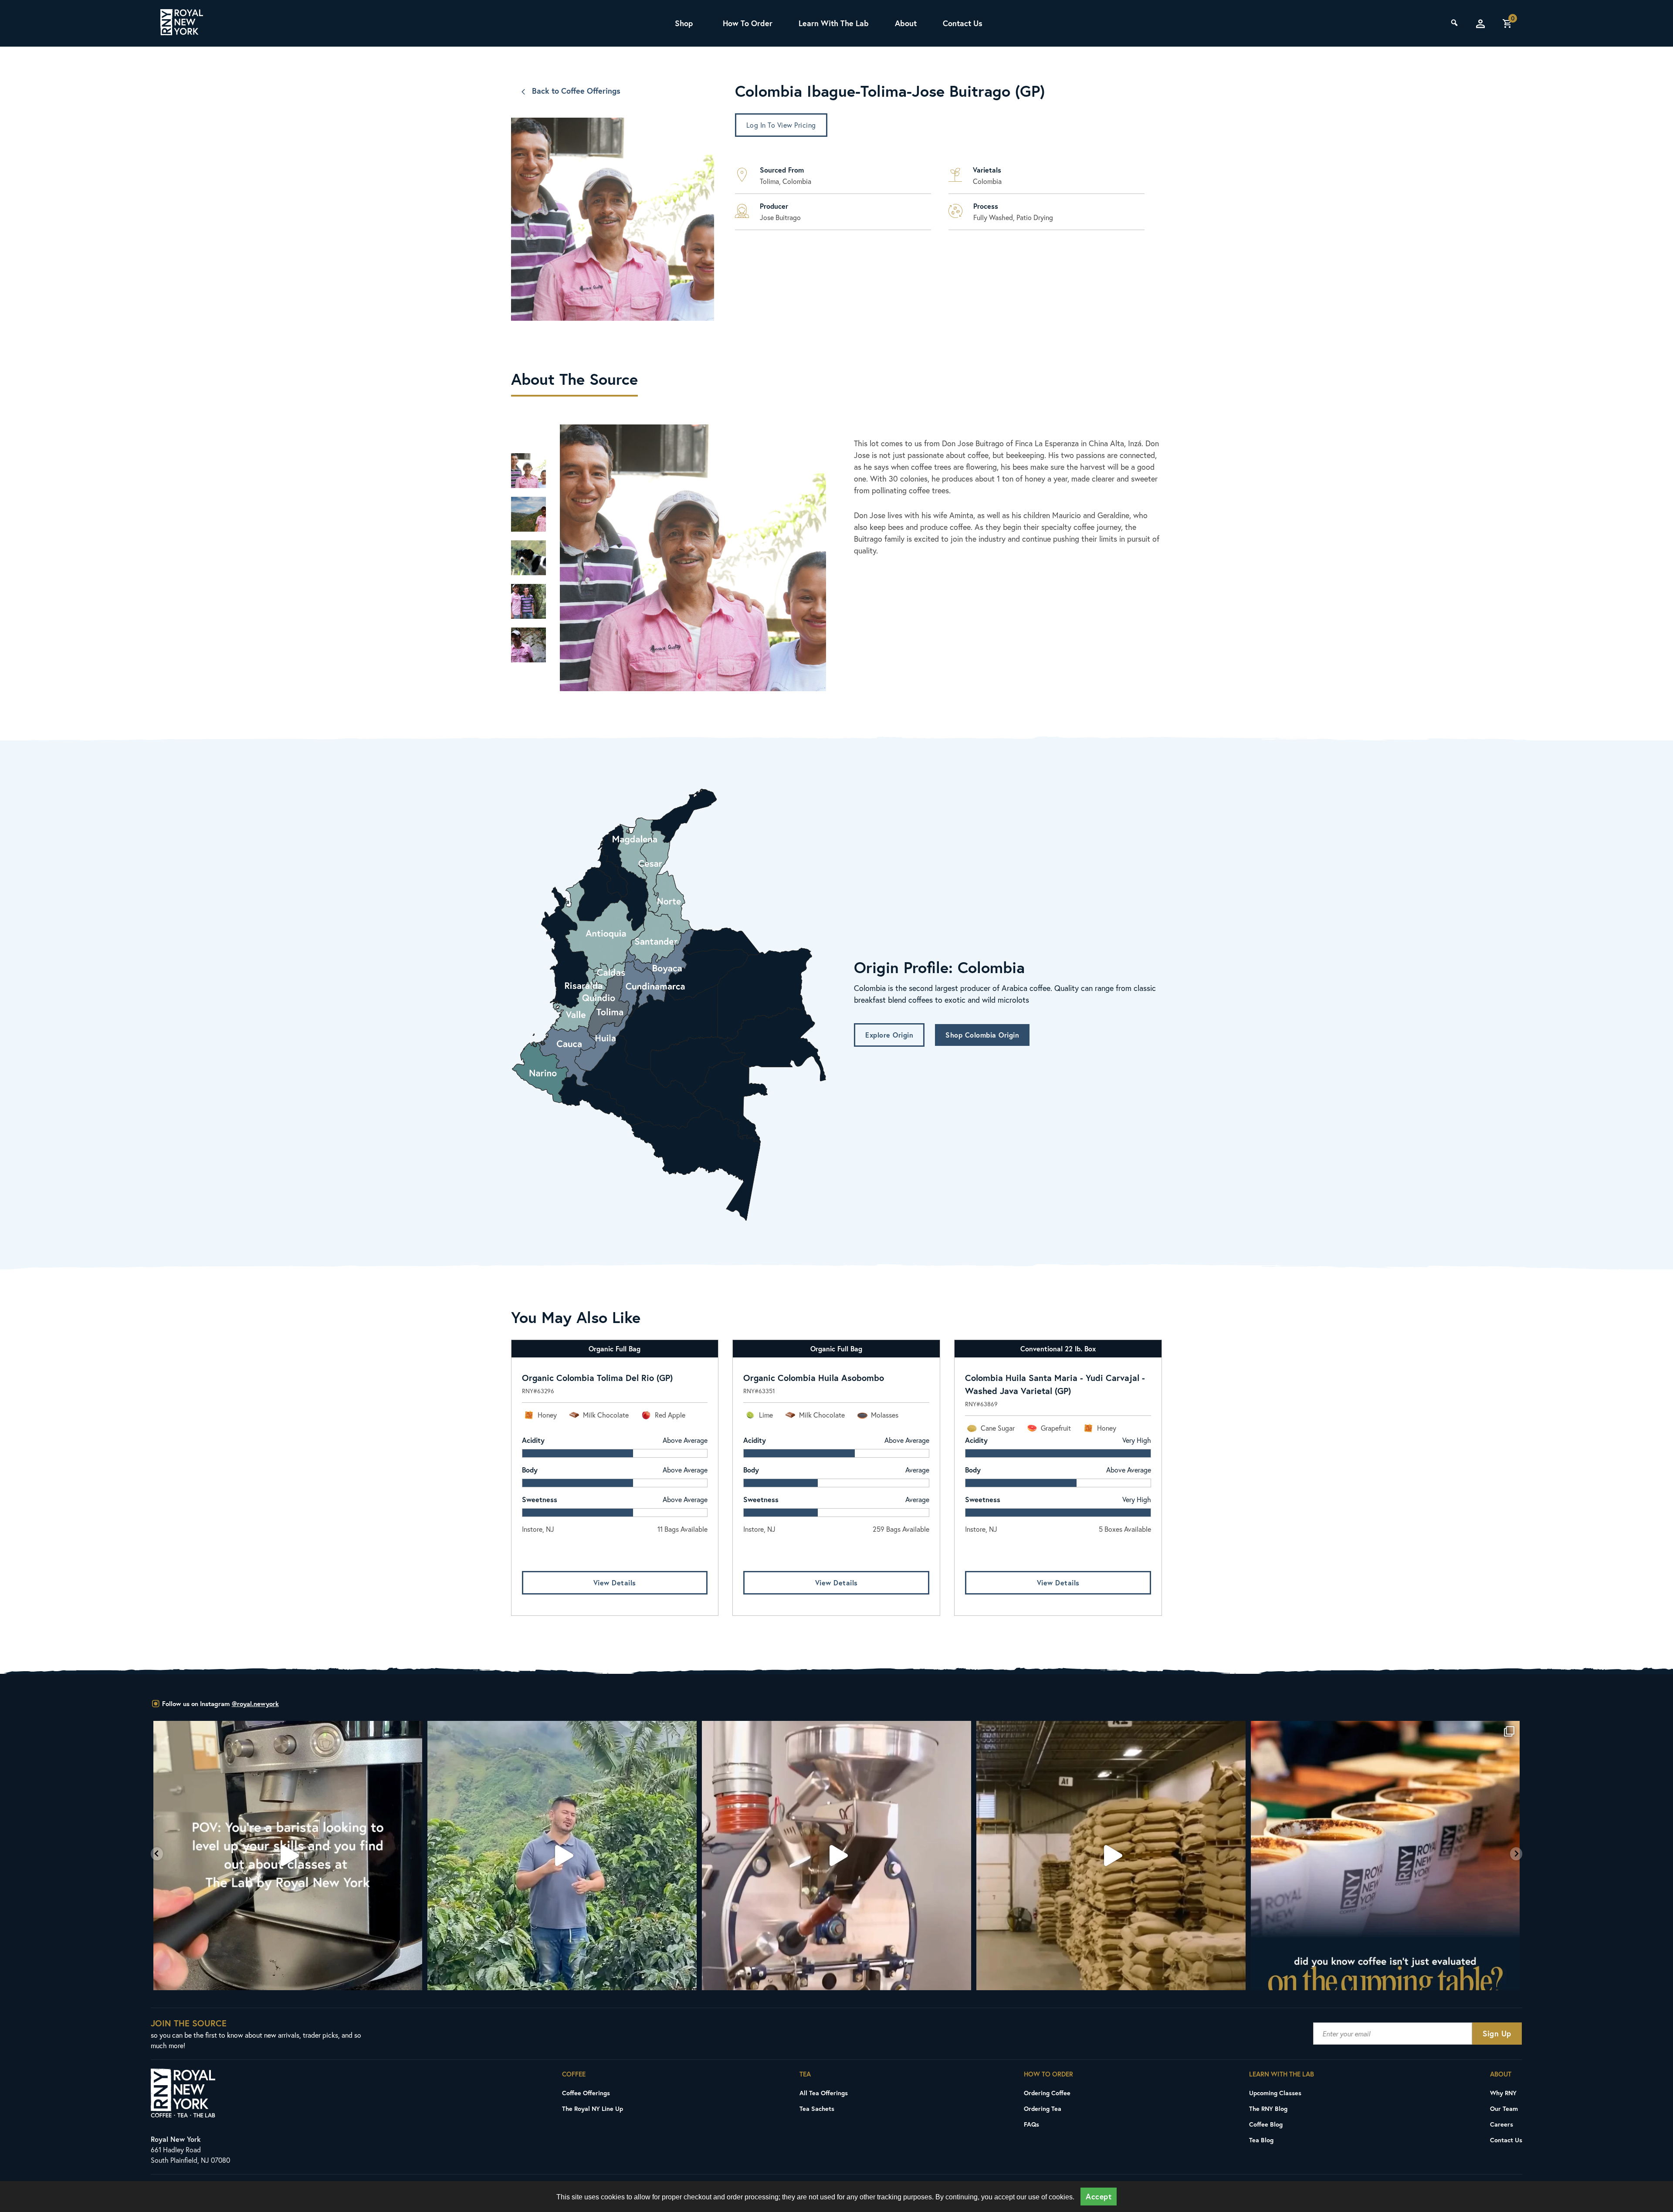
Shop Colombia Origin (982, 1035)
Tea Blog (1261, 2140)
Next (528, 689)
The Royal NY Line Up (593, 2109)
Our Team (1504, 2109)
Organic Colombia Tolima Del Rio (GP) (597, 1378)
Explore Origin (889, 1035)
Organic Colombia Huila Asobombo (814, 1378)
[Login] (1480, 24)
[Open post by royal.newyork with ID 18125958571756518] (1385, 1856)
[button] (157, 1854)
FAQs (1031, 2124)
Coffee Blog (1266, 2124)
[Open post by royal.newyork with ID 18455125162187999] (837, 1856)
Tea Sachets (817, 2109)
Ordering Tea (1043, 2109)
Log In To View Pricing (781, 125)
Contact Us (963, 23)
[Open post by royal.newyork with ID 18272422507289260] (1111, 1856)
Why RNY (1503, 2093)
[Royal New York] (182, 24)
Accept (1099, 2197)
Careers (1502, 2124)
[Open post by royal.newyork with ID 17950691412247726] (288, 1856)
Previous (528, 427)
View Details (615, 1583)
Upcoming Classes (1275, 2093)
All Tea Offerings (824, 2093)
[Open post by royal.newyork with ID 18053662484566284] (562, 1856)
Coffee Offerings (586, 2093)
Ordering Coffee (1047, 2093)
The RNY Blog (1268, 2109)
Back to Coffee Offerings (576, 91)
